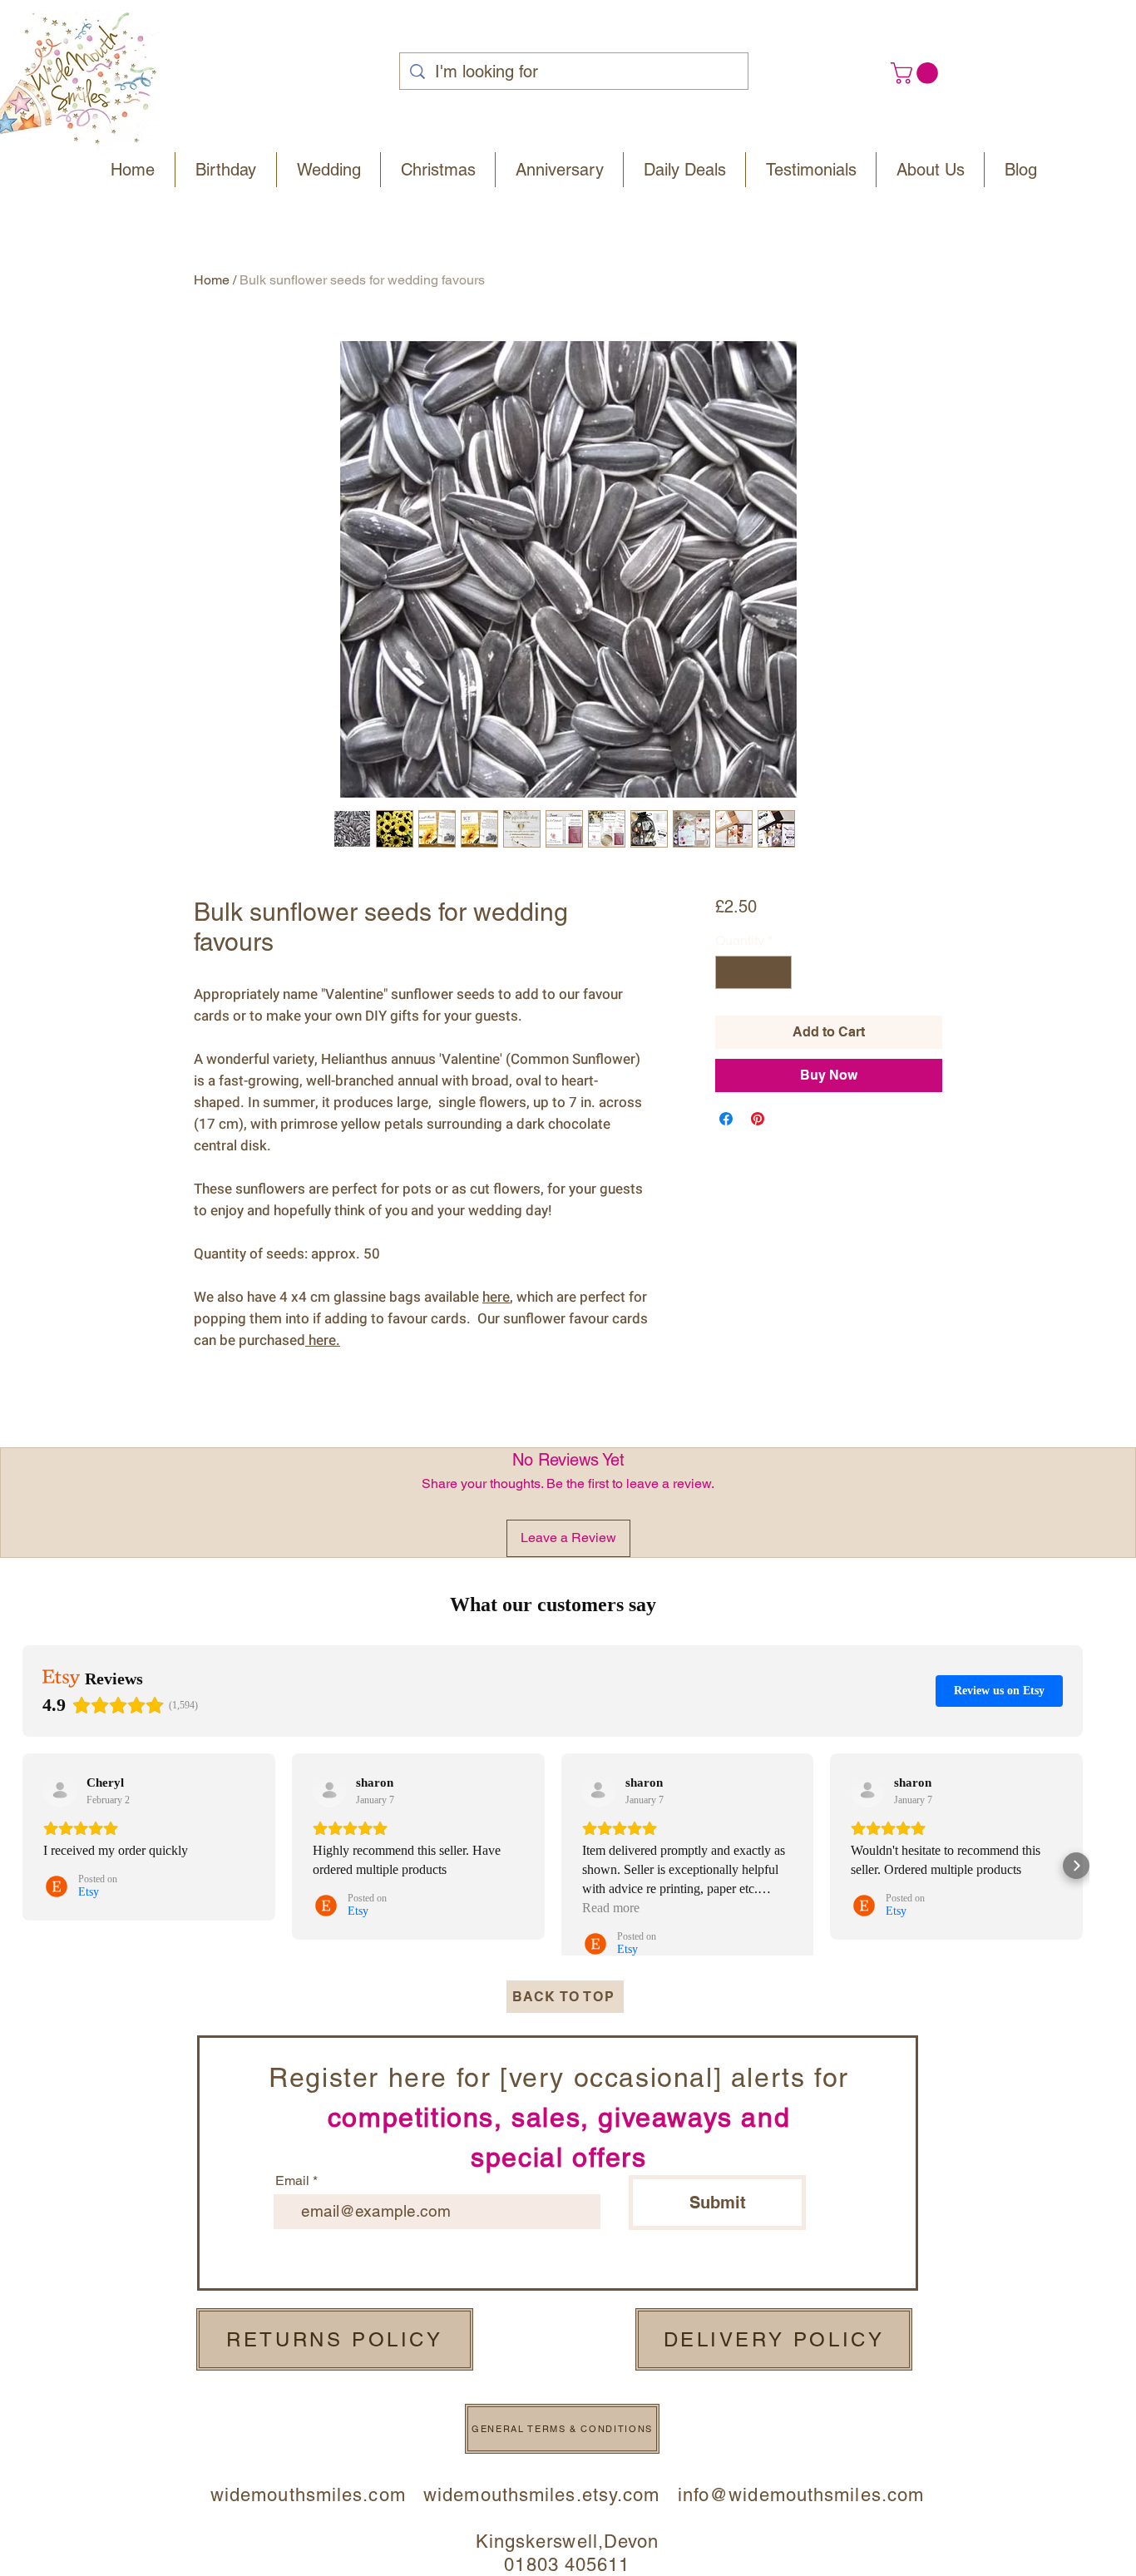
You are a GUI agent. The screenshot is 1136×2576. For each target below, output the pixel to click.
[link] (917, 73)
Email (292, 2181)
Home (212, 280)
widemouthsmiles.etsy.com (541, 2495)
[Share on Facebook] (726, 1119)
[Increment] (778, 972)
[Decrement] (729, 972)
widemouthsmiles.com (317, 2495)
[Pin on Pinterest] (758, 1119)
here (322, 1340)
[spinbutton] (753, 972)
